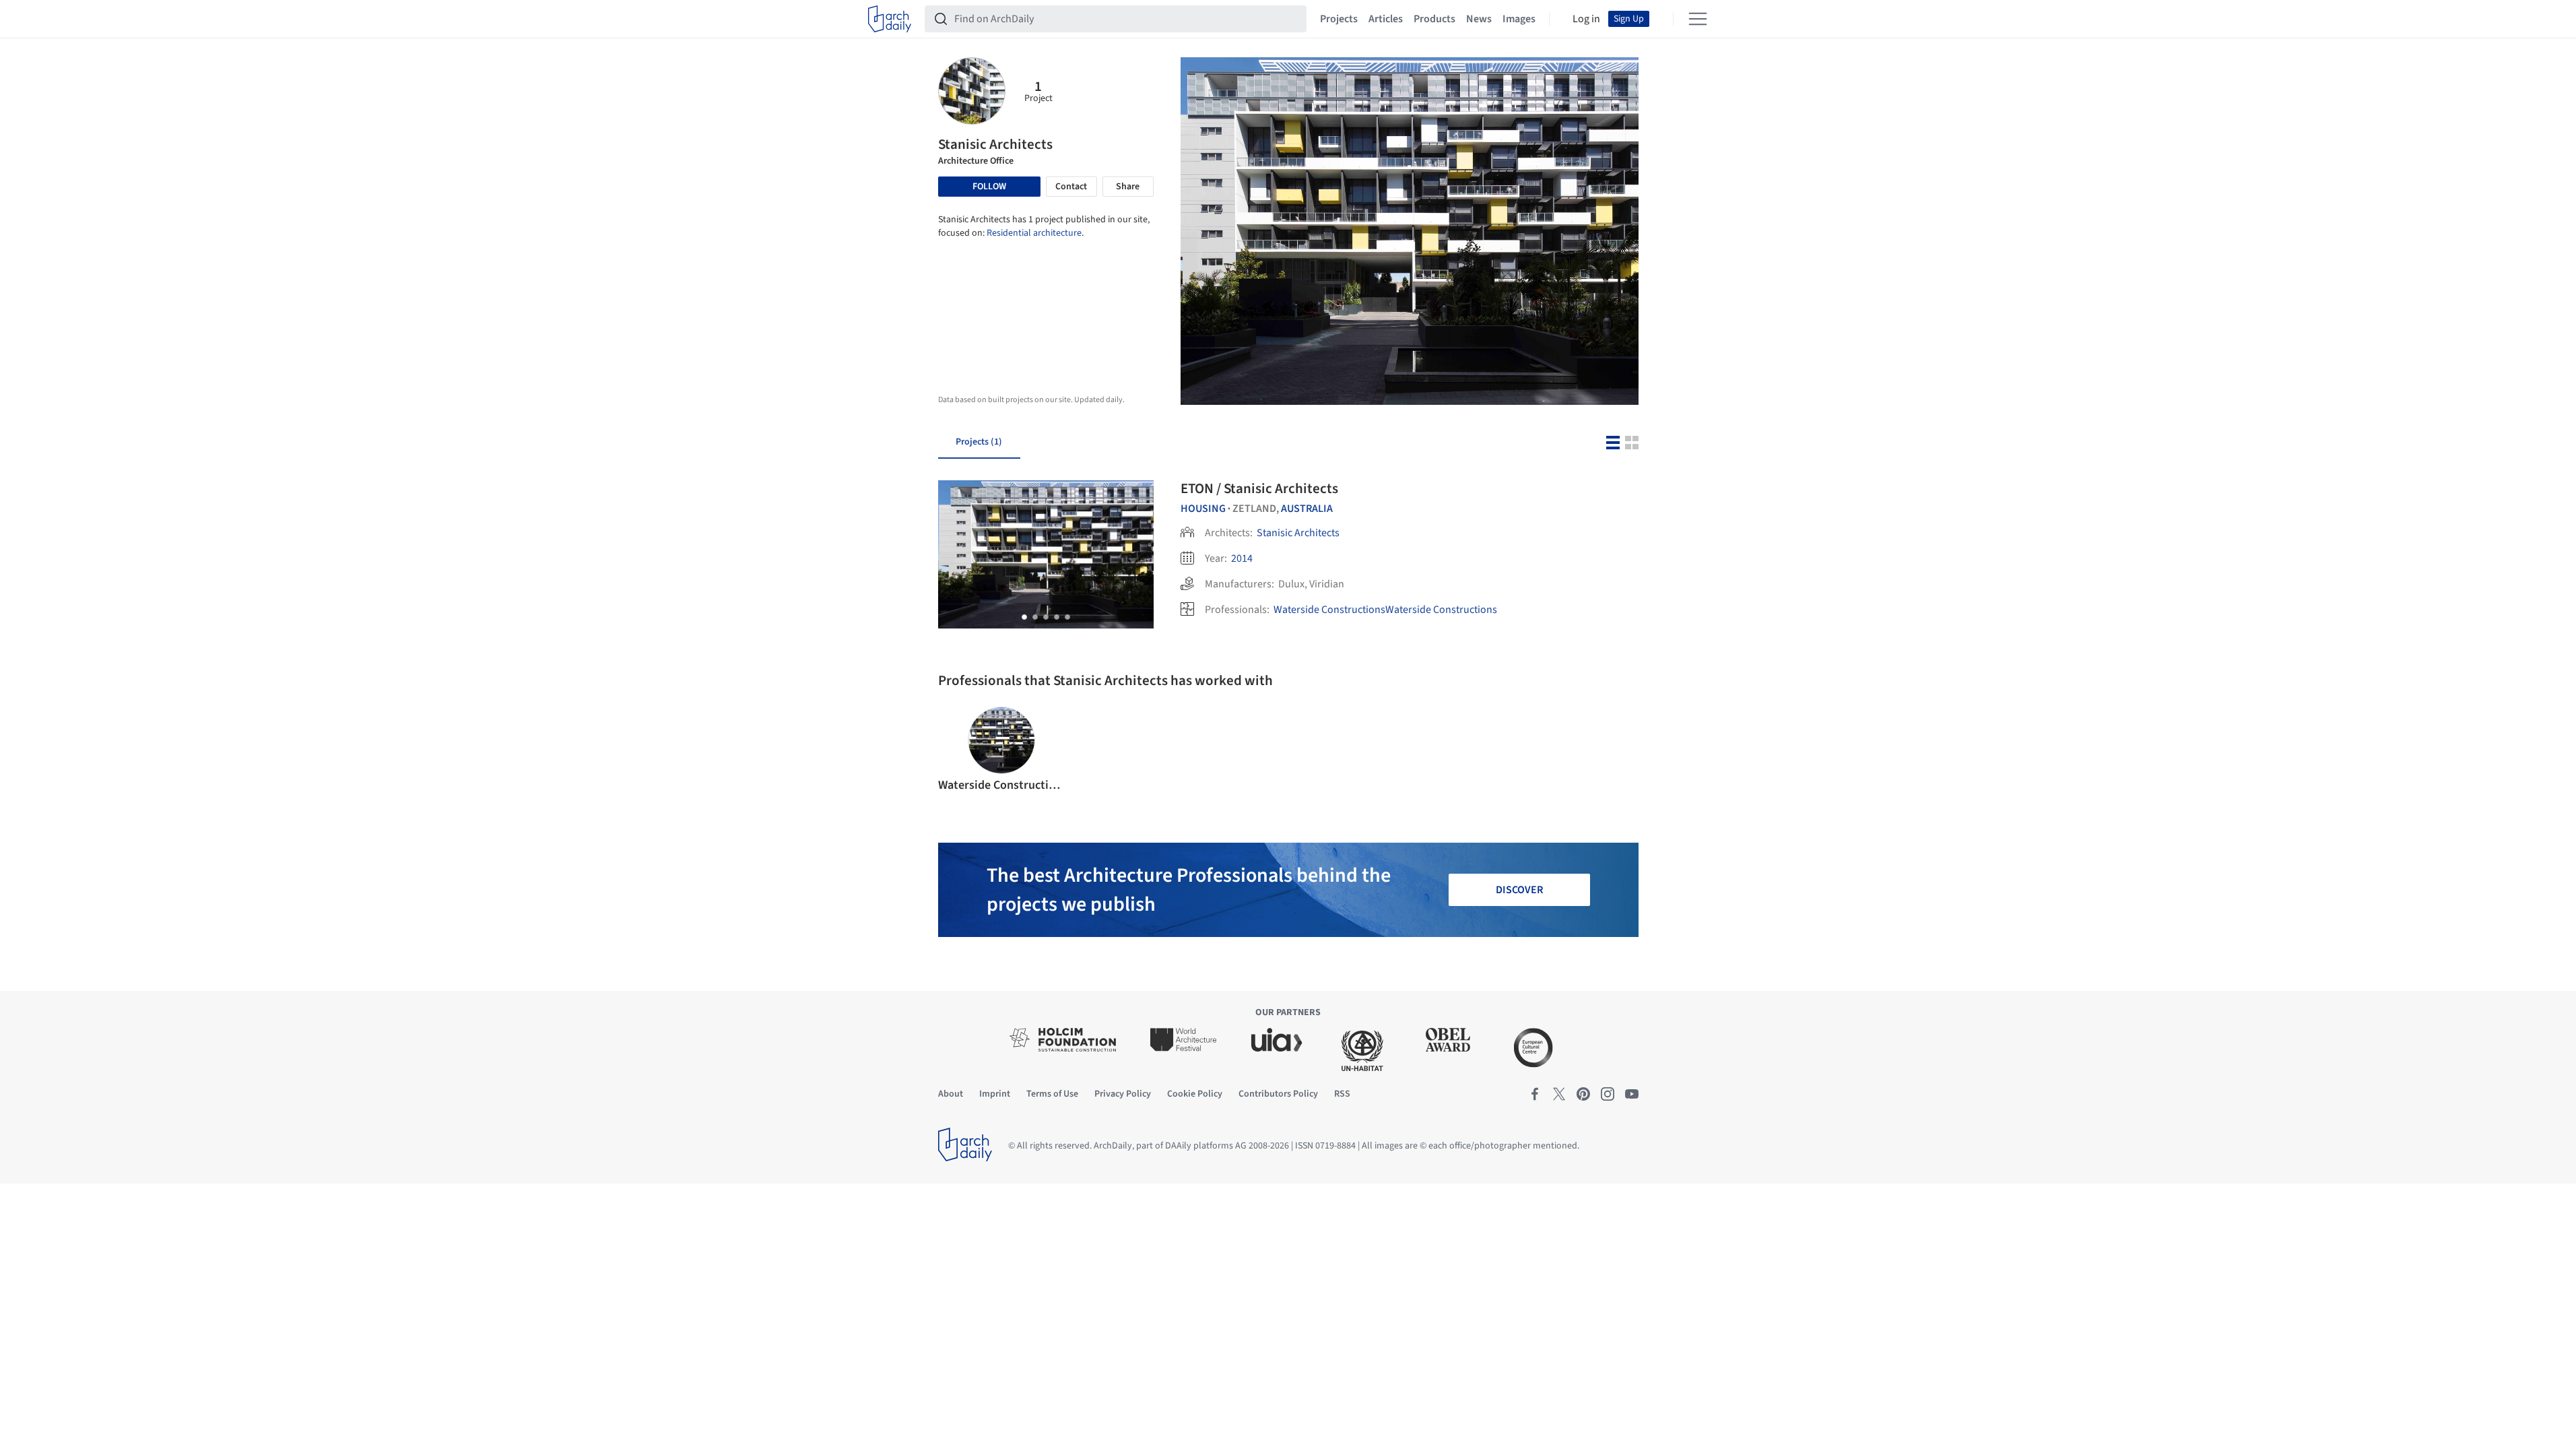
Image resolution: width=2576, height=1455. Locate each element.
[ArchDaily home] (890, 19)
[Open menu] (1698, 19)
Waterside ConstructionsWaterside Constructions (1385, 610)
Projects (1339, 19)
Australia (1307, 509)
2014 (1242, 558)
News (1479, 19)
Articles (1386, 19)
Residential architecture (1034, 233)
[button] (1024, 617)
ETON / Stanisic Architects (1259, 488)
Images (1519, 19)
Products (1434, 19)
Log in (1586, 19)
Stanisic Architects (1298, 533)
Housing (1203, 509)
